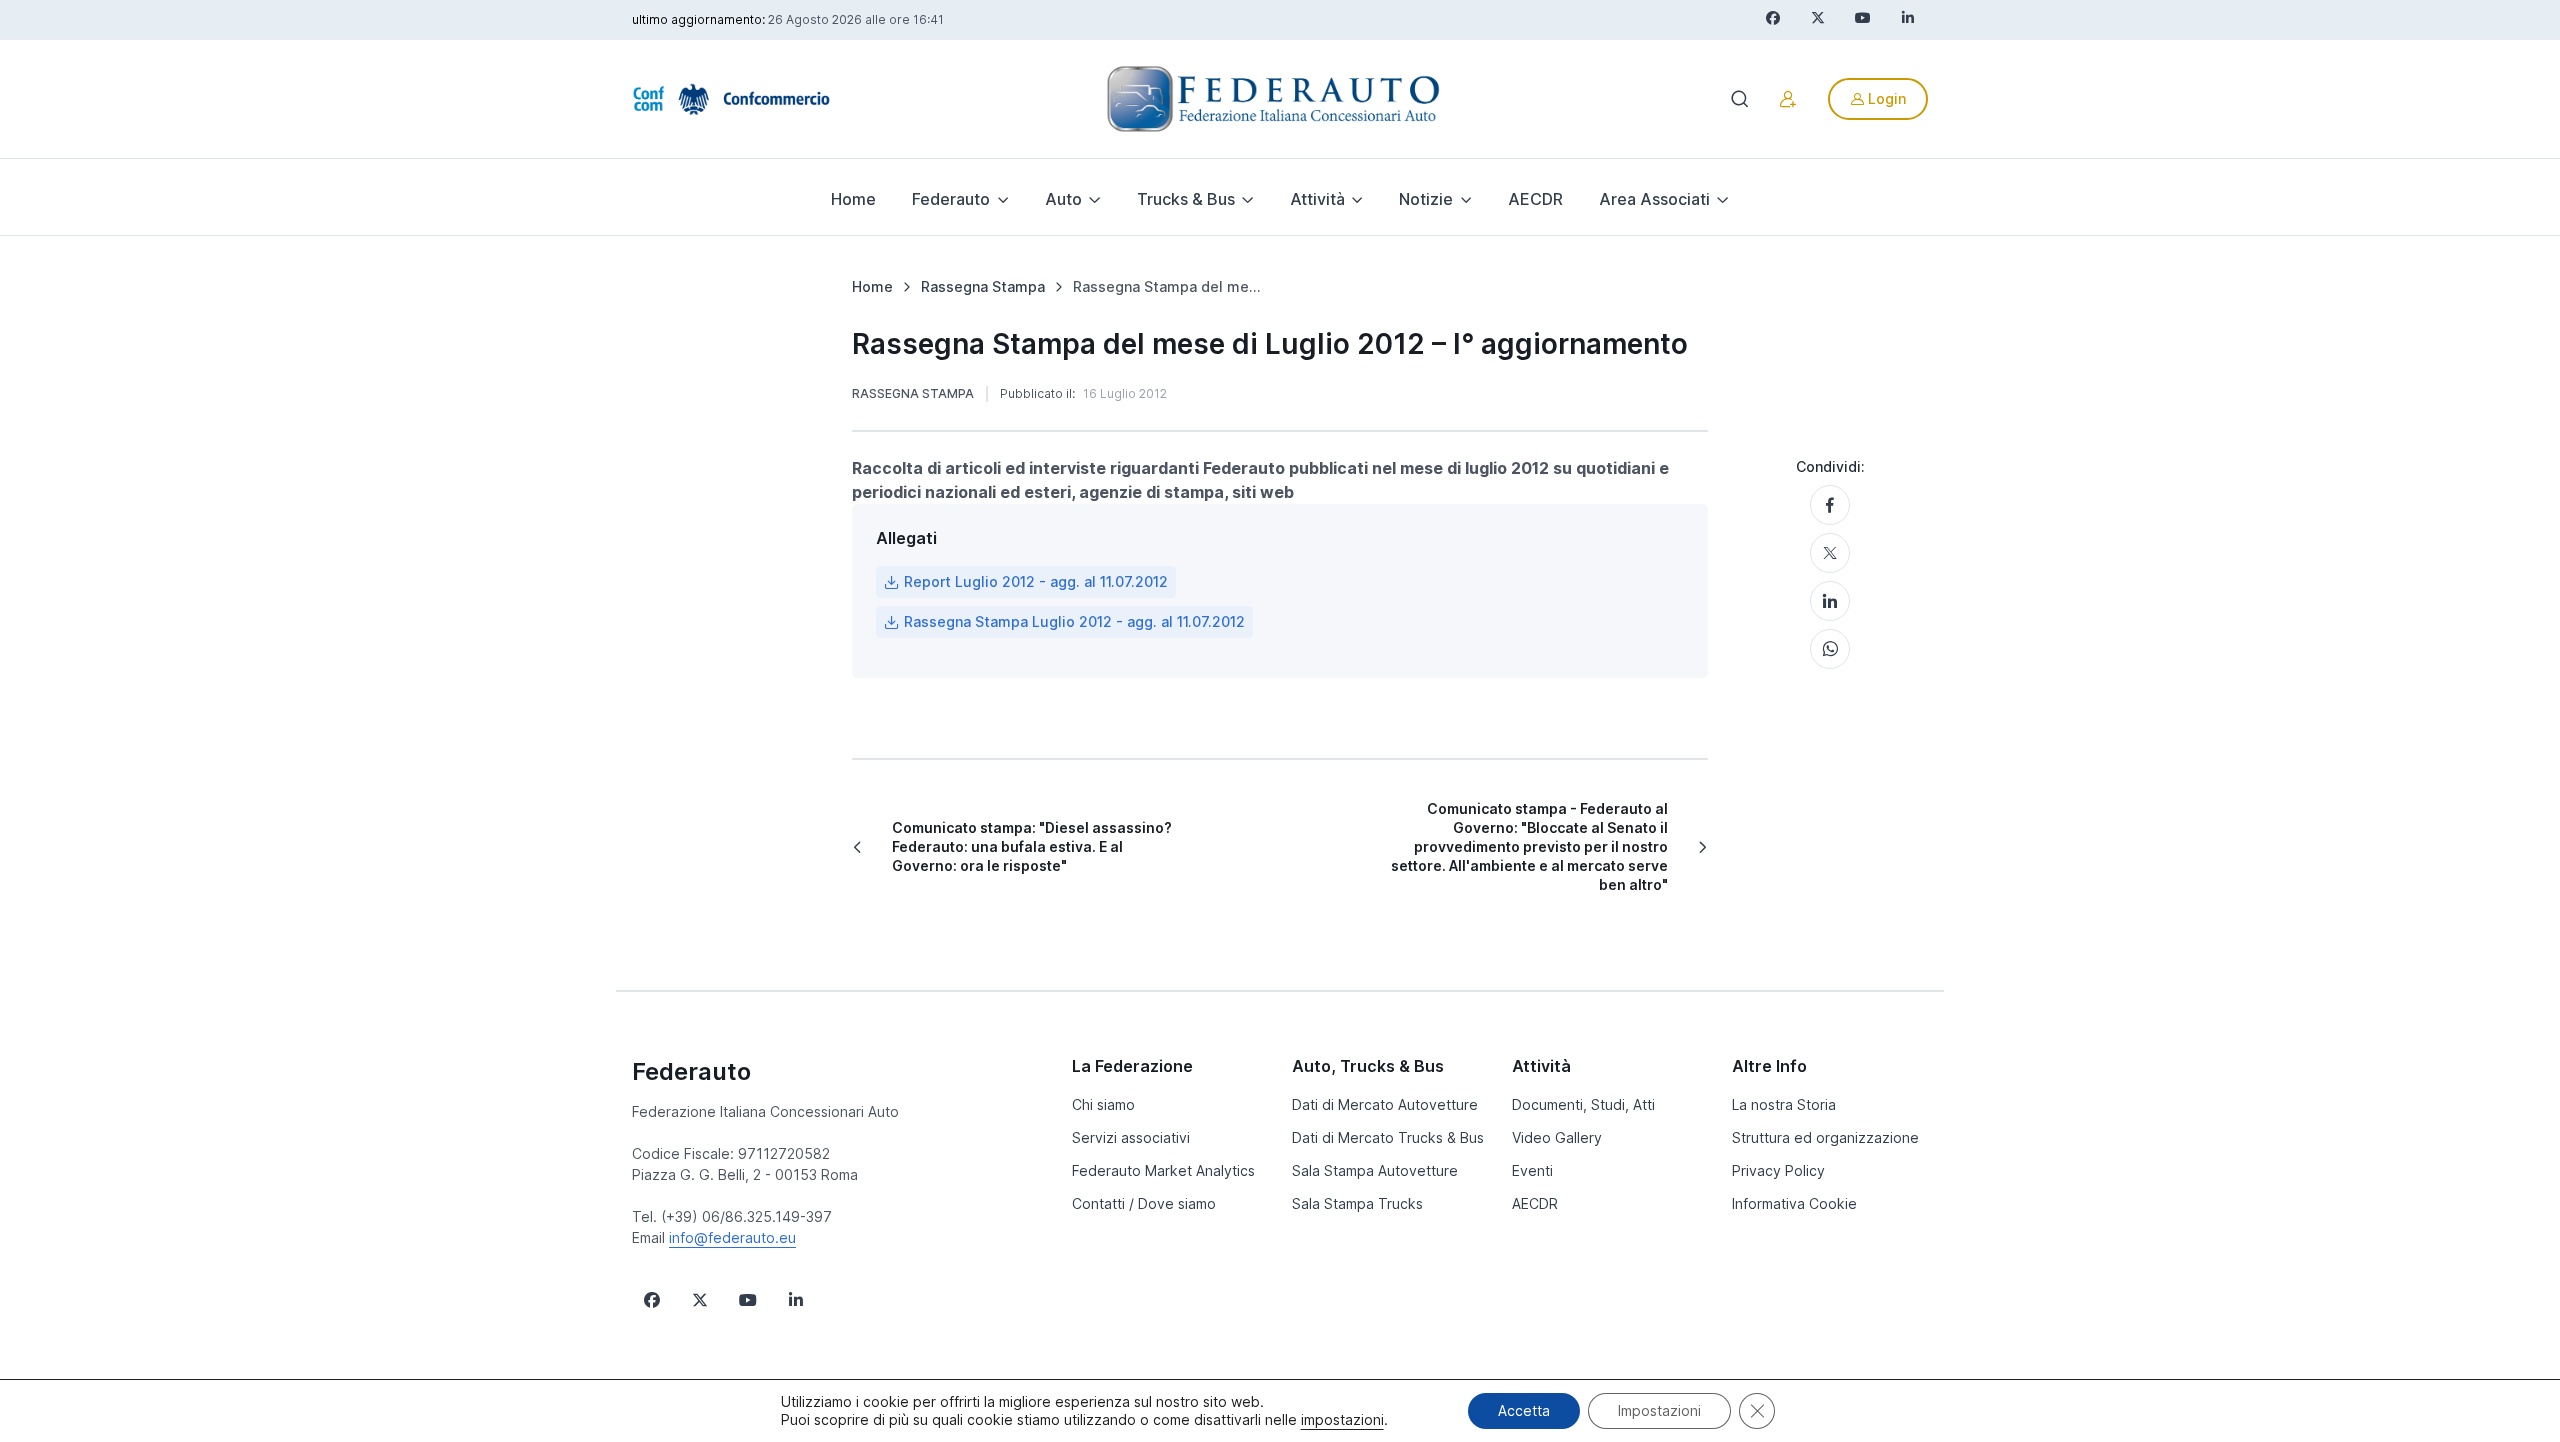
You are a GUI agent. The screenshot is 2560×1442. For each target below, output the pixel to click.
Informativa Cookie (1794, 1203)
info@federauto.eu (732, 1237)
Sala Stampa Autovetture (1375, 1170)
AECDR (1535, 199)
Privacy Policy (1778, 1170)
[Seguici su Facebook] (652, 1300)
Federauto (691, 1071)
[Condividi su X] (1830, 553)
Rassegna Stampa (913, 393)
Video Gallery (1557, 1137)
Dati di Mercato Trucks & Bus (1388, 1137)
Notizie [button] (1426, 199)
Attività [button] (1317, 199)
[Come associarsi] (1788, 99)
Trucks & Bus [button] (1186, 199)
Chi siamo (1103, 1104)
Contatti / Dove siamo (1144, 1203)
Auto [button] (1063, 199)
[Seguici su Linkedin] (796, 1300)
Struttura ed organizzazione (1825, 1137)
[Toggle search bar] (1740, 99)
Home (853, 199)
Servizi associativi (1131, 1137)
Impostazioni (1659, 1410)
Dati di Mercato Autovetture (1385, 1104)
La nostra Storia (1784, 1104)
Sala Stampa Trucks (1357, 1203)
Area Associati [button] (1654, 199)
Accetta (1524, 1410)
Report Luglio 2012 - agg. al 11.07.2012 (1036, 581)
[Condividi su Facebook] (1830, 505)
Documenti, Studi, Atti (1583, 1104)
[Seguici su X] (700, 1300)
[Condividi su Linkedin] (1830, 601)
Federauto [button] (951, 199)
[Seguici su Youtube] (748, 1300)
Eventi (1532, 1170)
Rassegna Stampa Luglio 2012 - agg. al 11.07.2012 (1074, 621)
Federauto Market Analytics (1163, 1170)
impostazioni (1342, 1419)
